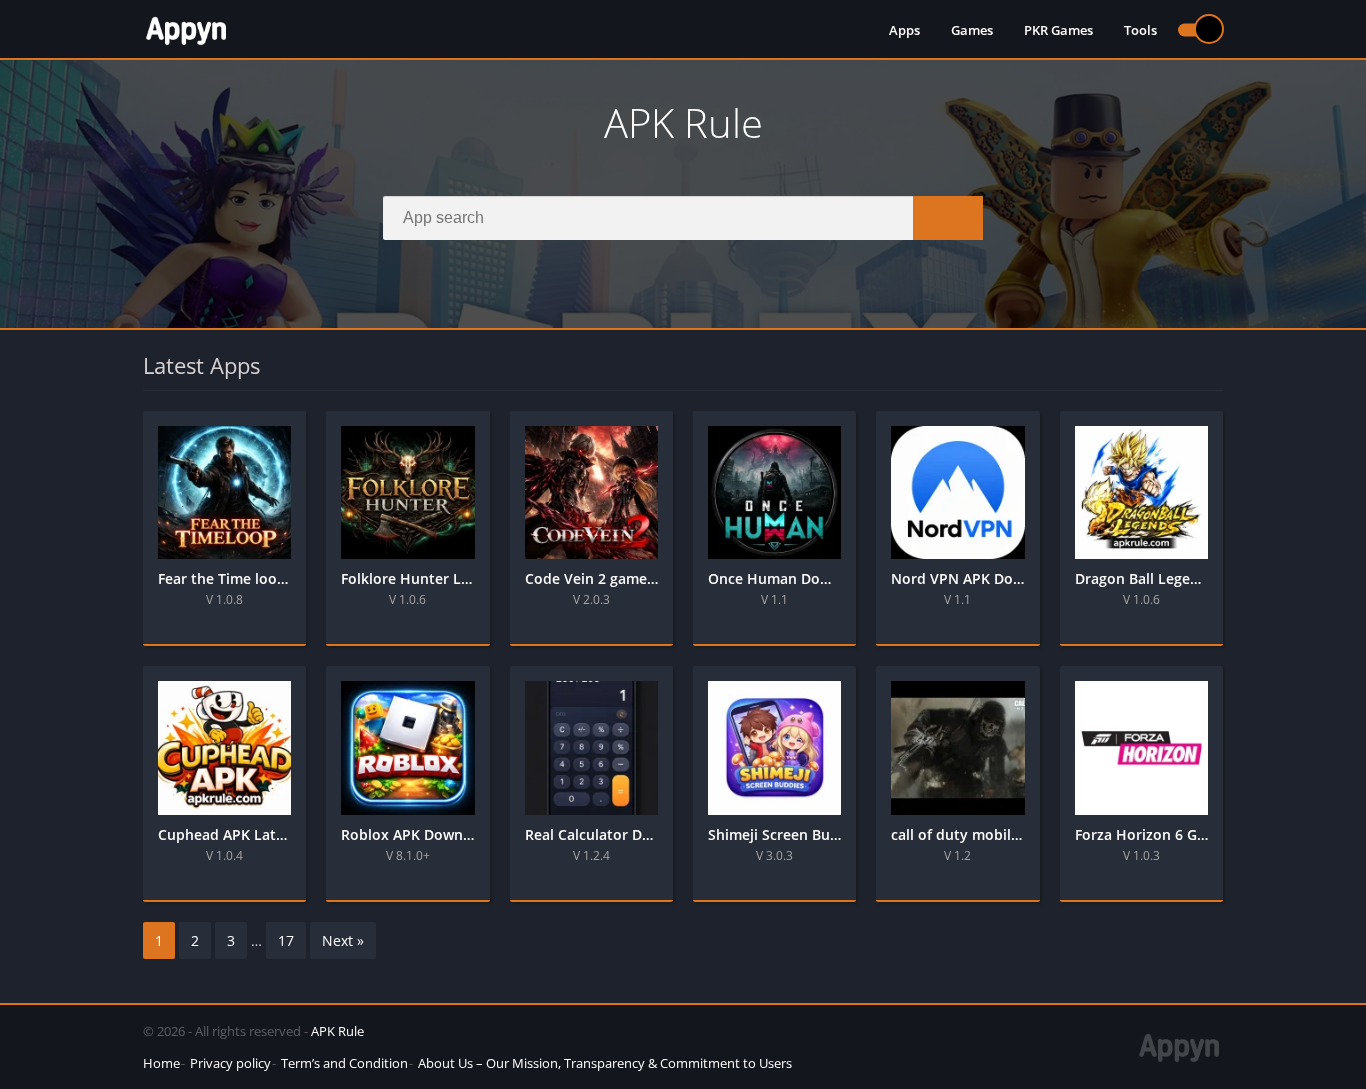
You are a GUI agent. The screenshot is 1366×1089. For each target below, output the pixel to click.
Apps (904, 30)
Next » (343, 940)
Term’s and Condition (344, 1063)
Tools (1140, 30)
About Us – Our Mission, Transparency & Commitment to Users (605, 1063)
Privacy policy (230, 1063)
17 (286, 940)
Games (972, 30)
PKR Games (1058, 30)
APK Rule (337, 1031)
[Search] (948, 218)
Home (161, 1063)
